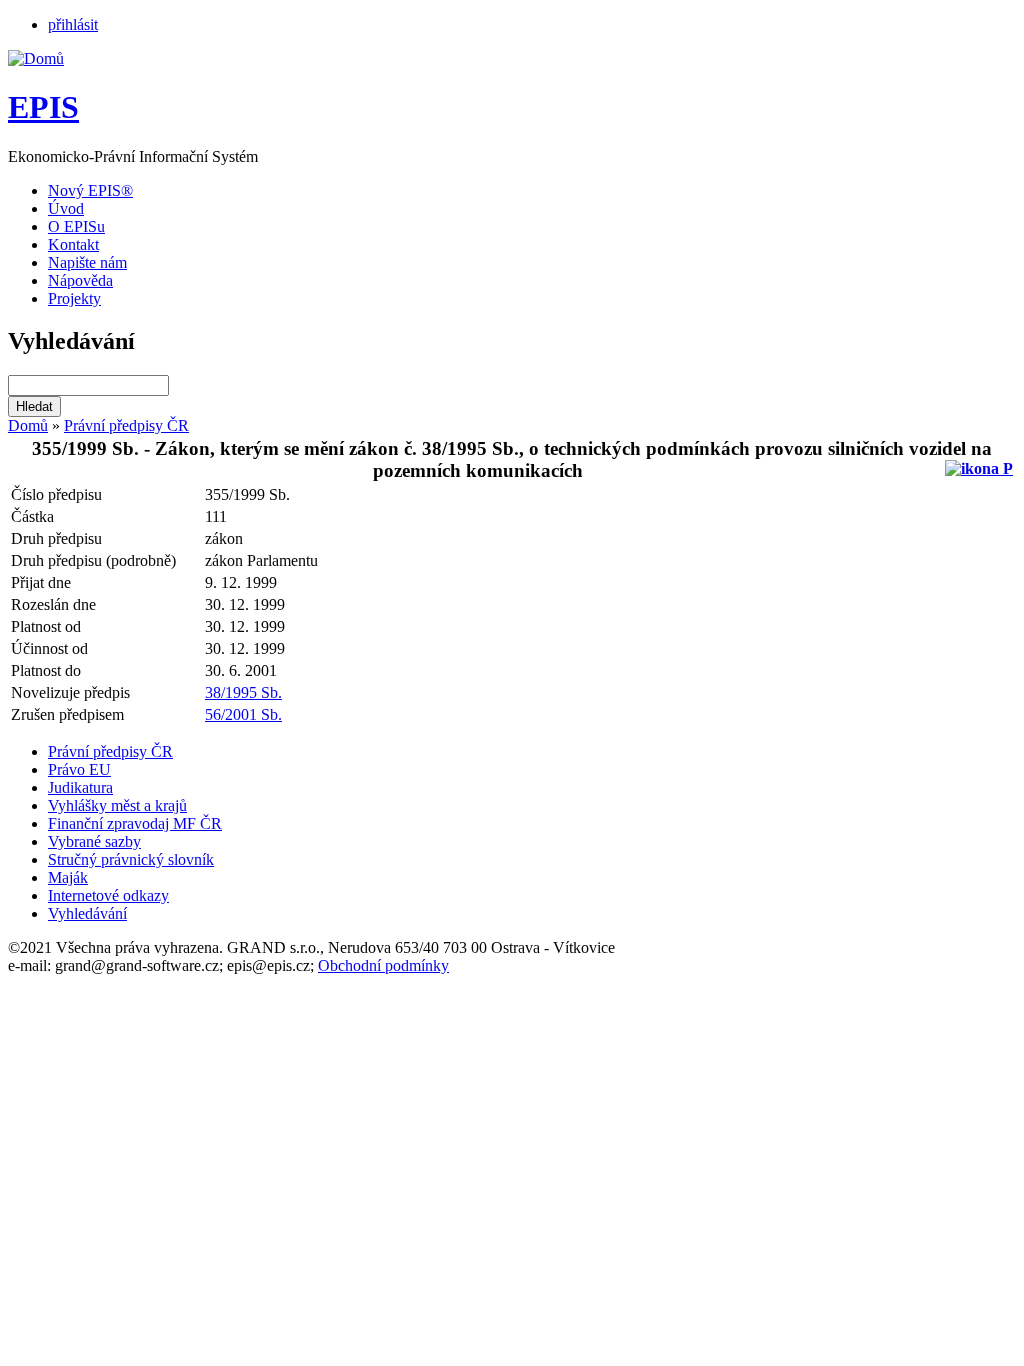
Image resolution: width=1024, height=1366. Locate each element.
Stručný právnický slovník (131, 859)
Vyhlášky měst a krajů (117, 805)
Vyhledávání (87, 913)
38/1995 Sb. (243, 692)
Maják (68, 877)
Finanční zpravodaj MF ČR (135, 823)
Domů (28, 425)
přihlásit (73, 24)
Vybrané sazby (94, 841)
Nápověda (80, 280)
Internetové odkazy (108, 895)
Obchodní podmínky (383, 965)
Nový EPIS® (90, 190)
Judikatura (80, 787)
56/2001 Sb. (243, 714)
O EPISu (76, 226)
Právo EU (79, 769)
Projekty (74, 298)
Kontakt (73, 244)
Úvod (66, 208)
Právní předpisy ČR (126, 425)
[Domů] (36, 58)
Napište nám (87, 262)
